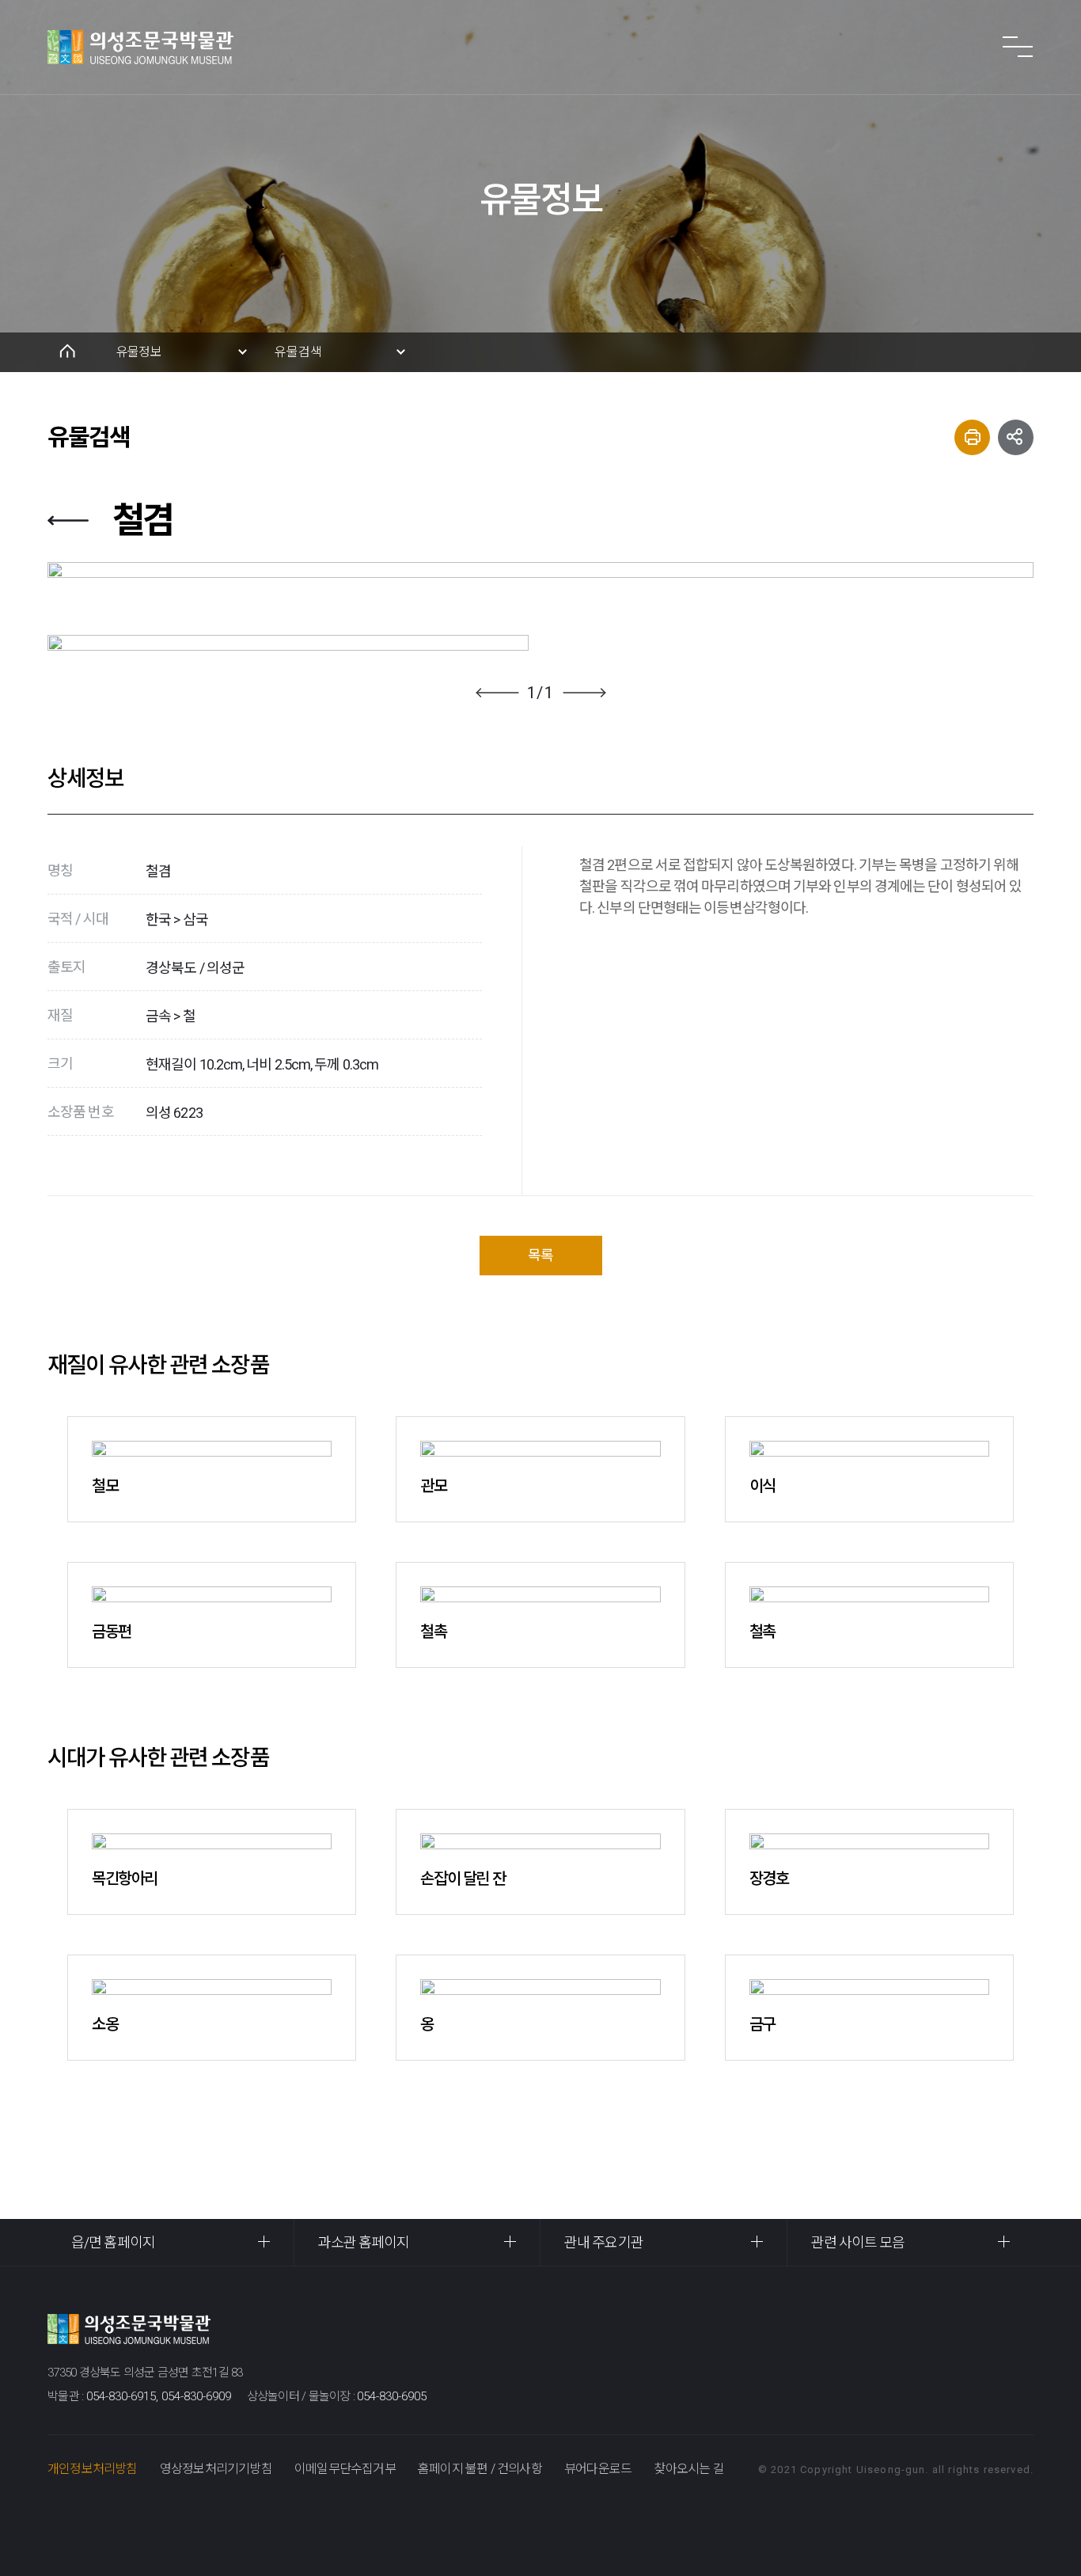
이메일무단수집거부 (345, 2469)
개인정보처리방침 (93, 2469)
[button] (497, 693)
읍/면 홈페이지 (113, 2242)
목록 (540, 1255)
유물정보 (139, 352)
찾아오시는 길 (688, 2469)
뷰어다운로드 (598, 2469)
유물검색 (298, 352)
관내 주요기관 (604, 2242)
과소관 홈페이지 (364, 2242)
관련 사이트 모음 (858, 2242)
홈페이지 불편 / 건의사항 (480, 2469)
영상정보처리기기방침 (216, 2469)
